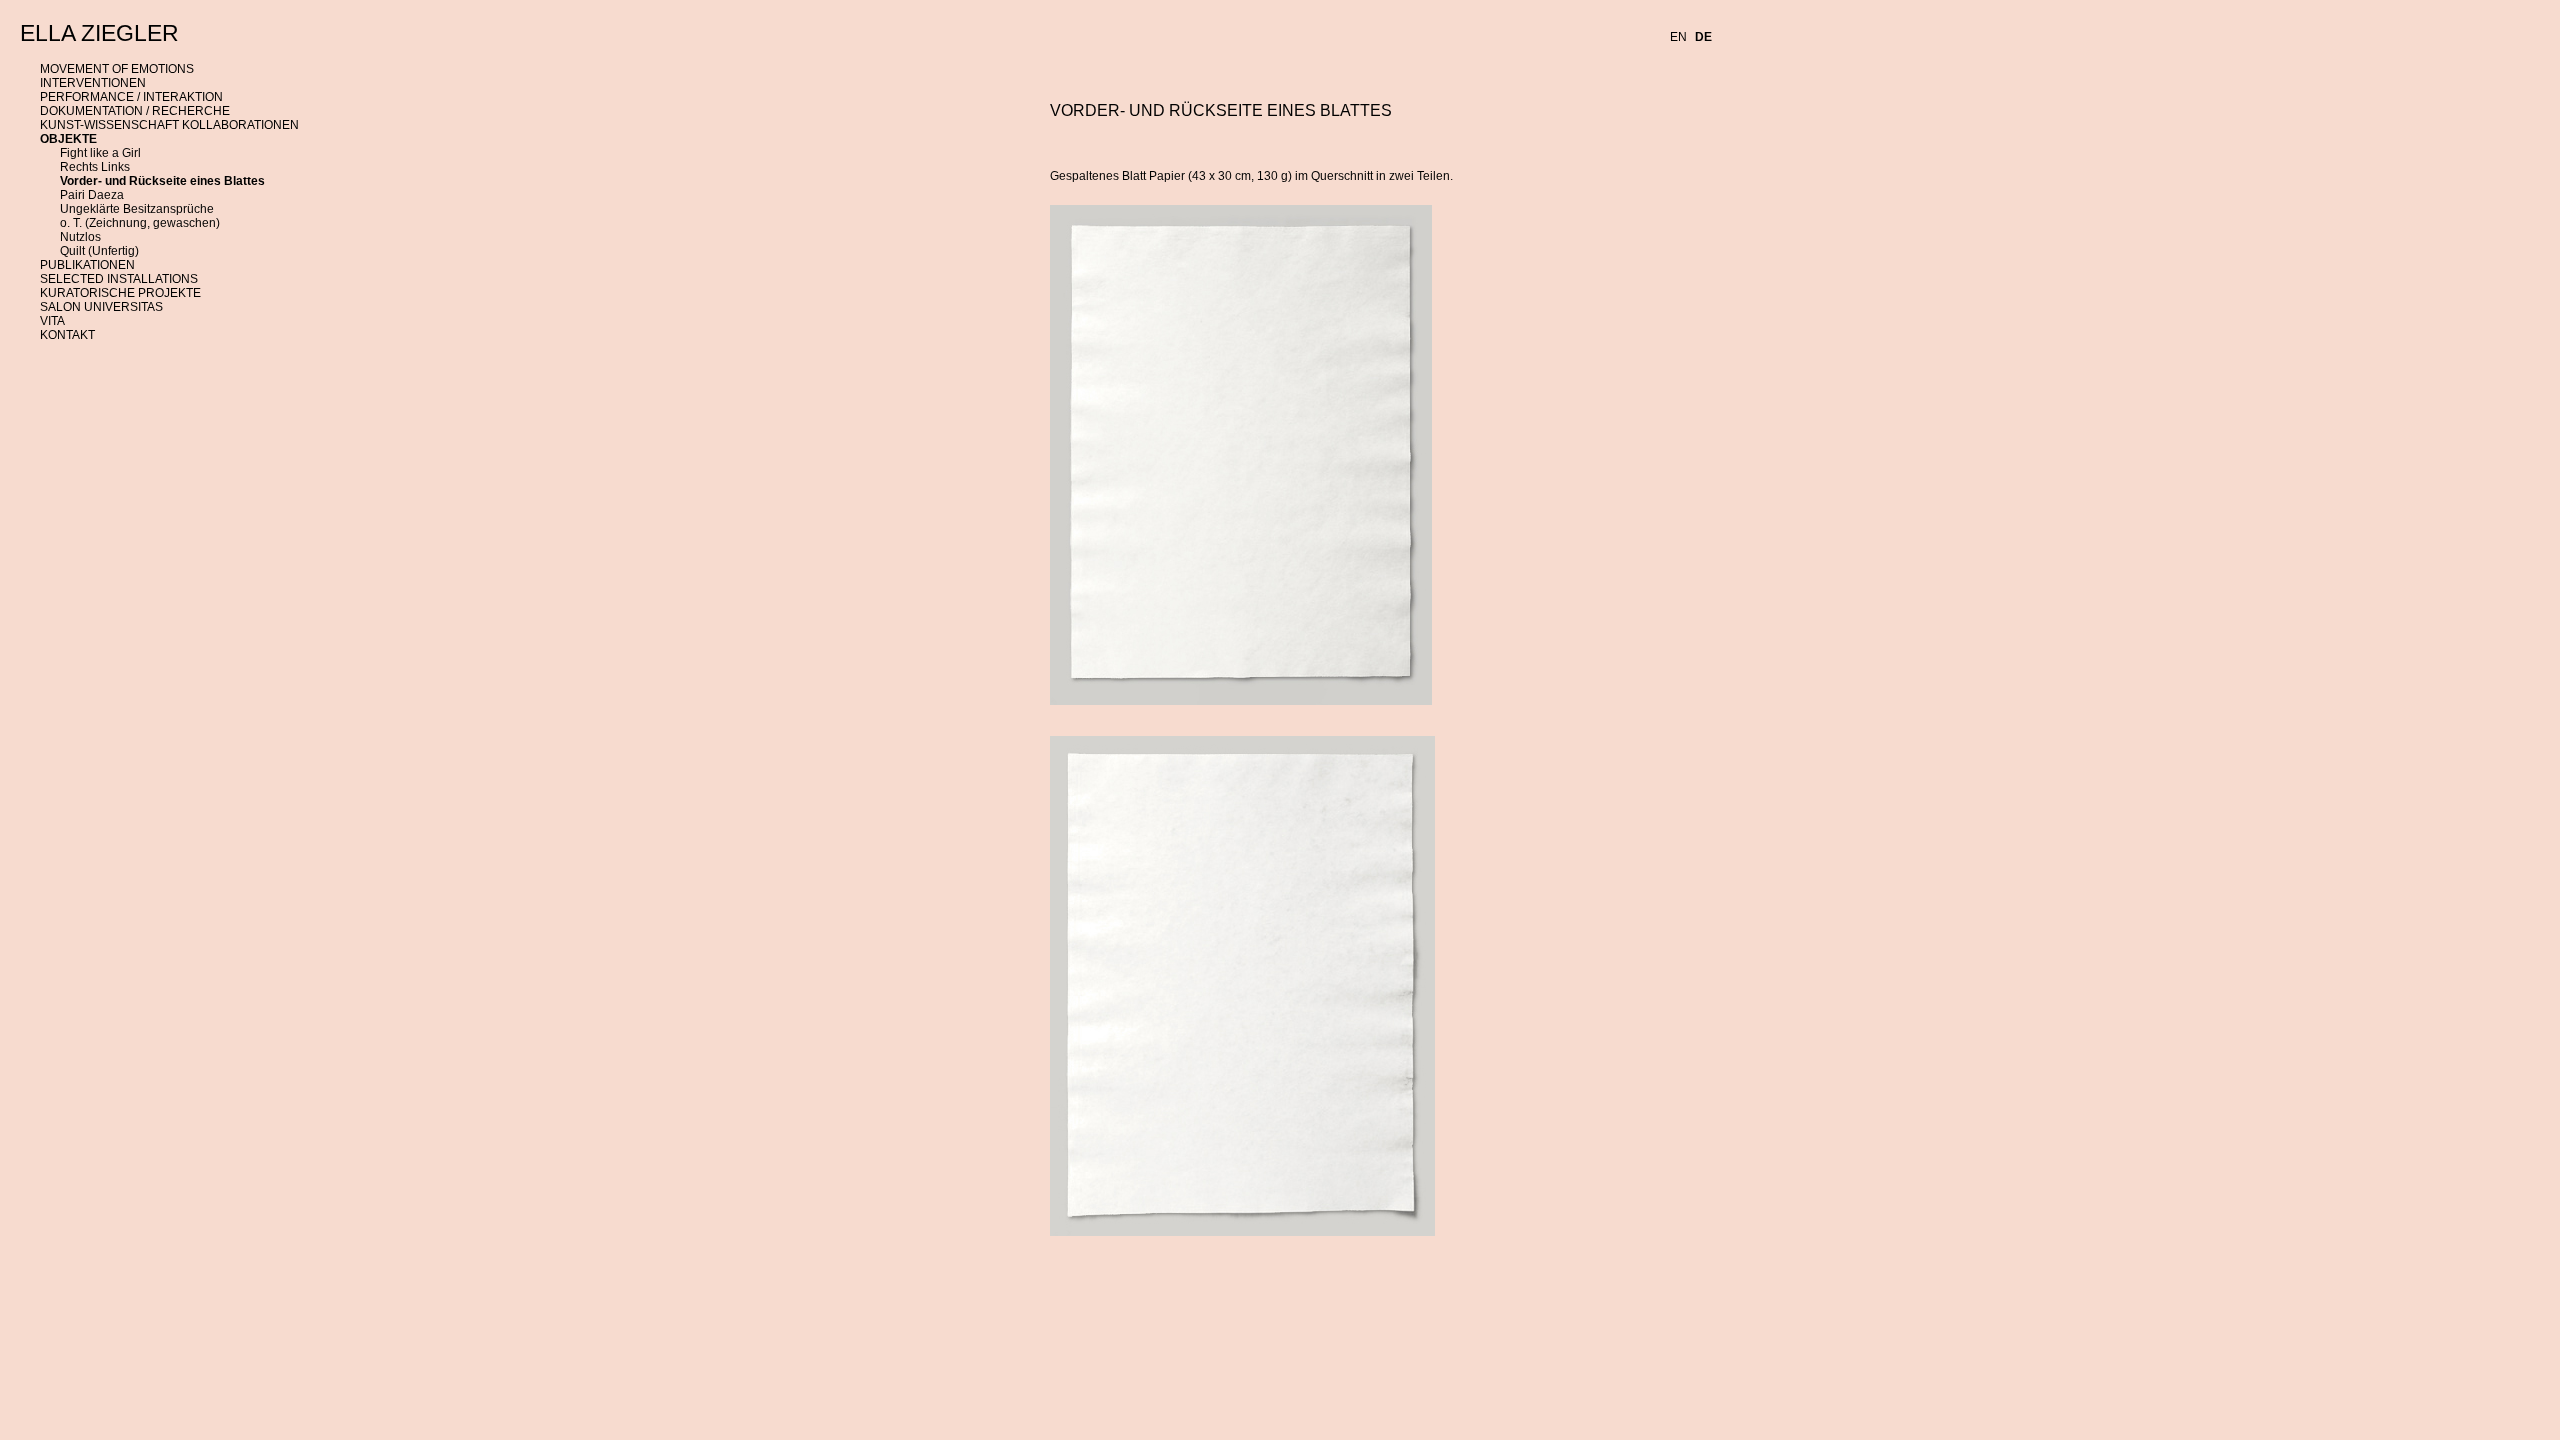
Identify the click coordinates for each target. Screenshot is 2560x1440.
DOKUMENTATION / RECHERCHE (135, 111)
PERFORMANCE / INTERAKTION (131, 97)
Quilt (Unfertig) (99, 251)
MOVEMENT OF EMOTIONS (117, 69)
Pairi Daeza (92, 195)
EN (1678, 37)
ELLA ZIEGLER (99, 33)
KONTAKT (67, 335)
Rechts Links (95, 167)
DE (1703, 37)
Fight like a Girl (100, 153)
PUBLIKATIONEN (87, 265)
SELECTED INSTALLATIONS (119, 279)
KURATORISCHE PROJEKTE (120, 293)
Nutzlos (80, 237)
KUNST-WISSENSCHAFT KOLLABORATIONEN (169, 125)
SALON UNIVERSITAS (101, 307)
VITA (52, 321)
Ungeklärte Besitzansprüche (137, 209)
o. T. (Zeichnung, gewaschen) (140, 223)
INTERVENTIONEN (93, 83)
